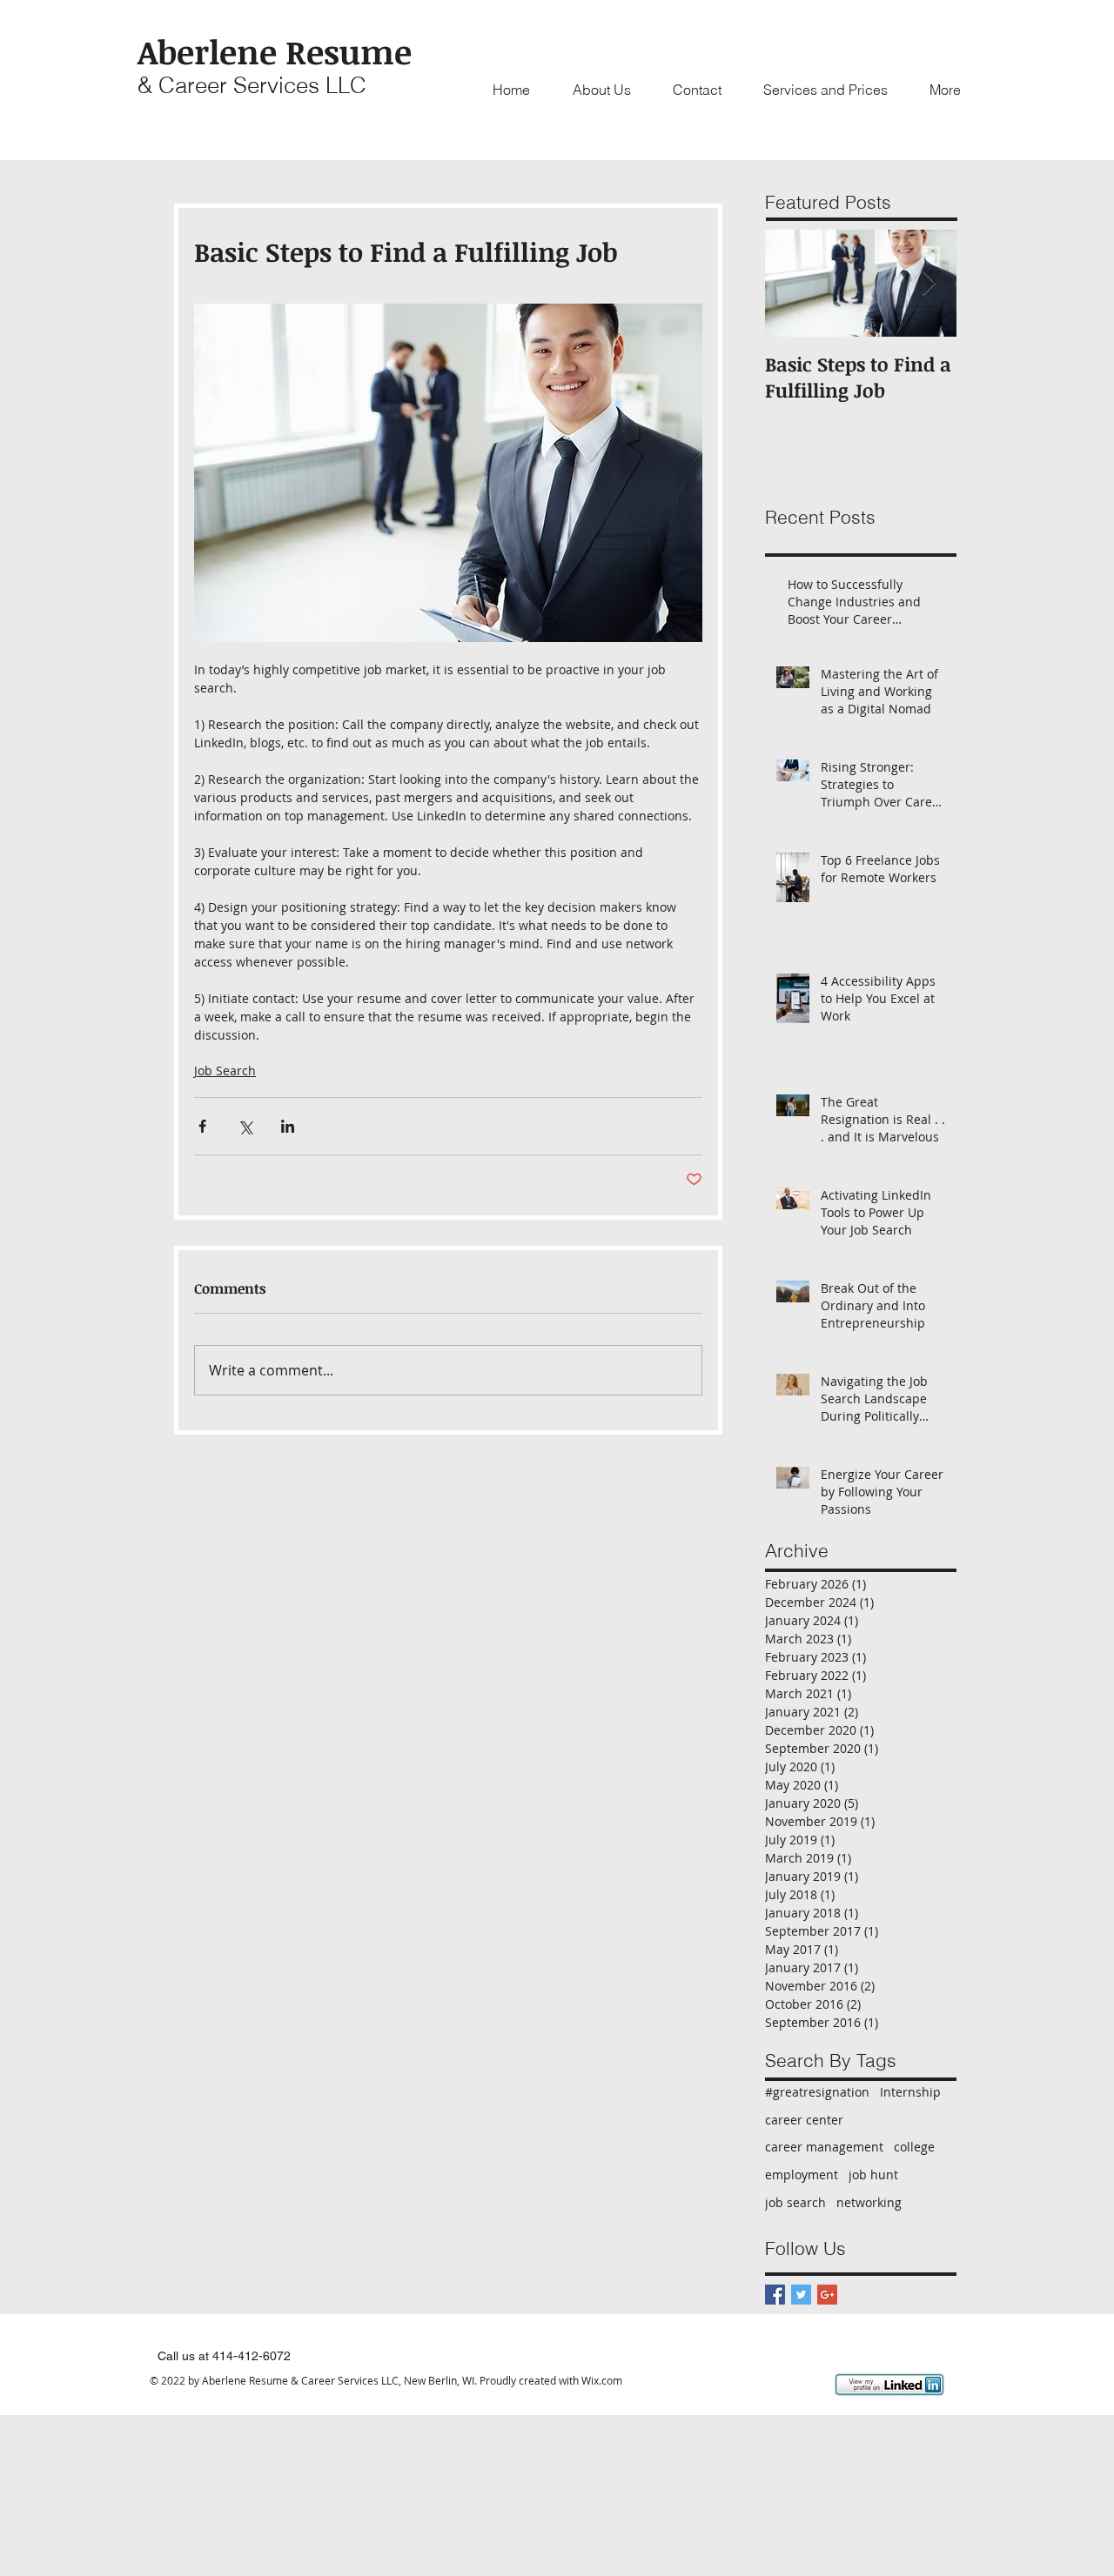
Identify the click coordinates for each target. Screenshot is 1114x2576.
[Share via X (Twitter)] (245, 1126)
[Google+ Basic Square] (827, 2295)
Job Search (225, 1071)
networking (869, 2202)
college (914, 2147)
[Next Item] (929, 283)
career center (804, 2120)
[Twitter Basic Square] (801, 2295)
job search (795, 2202)
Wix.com (602, 2380)
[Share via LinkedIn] (288, 1126)
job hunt (873, 2175)
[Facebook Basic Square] (775, 2295)
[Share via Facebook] (202, 1126)
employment (802, 2175)
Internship (910, 2092)
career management (824, 2147)
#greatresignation (817, 2092)
